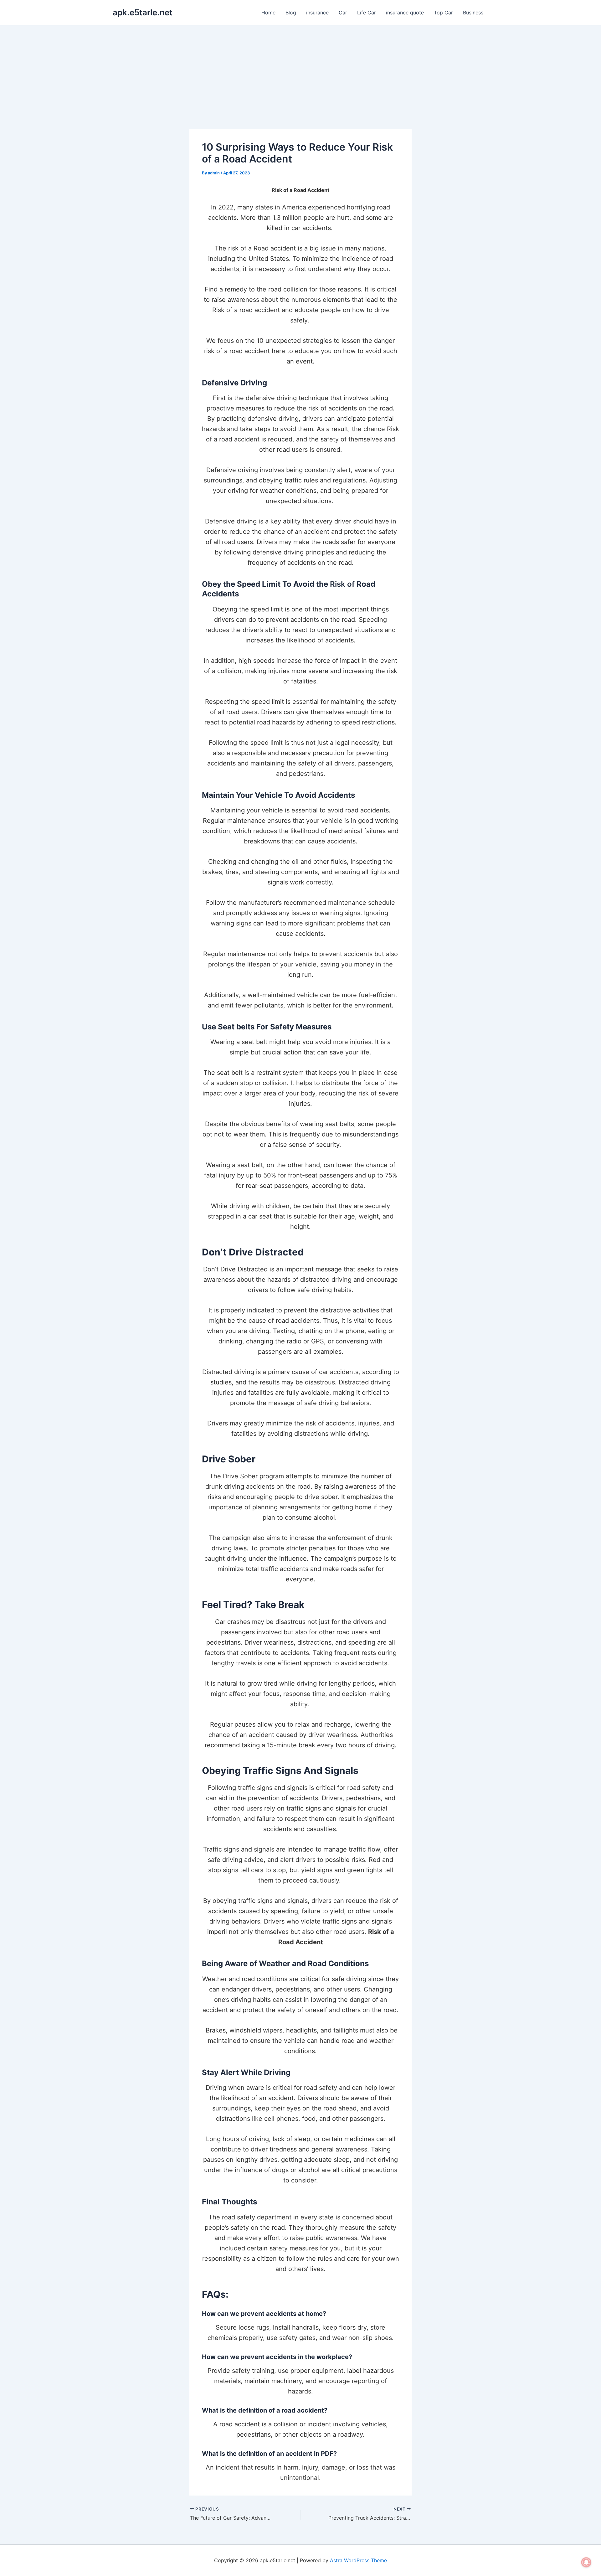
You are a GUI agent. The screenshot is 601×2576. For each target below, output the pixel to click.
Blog (291, 13)
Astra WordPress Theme (358, 2560)
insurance (317, 13)
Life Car (367, 13)
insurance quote (405, 13)
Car (343, 13)
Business (473, 13)
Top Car (443, 13)
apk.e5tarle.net (143, 12)
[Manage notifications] (586, 2562)
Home (268, 13)
